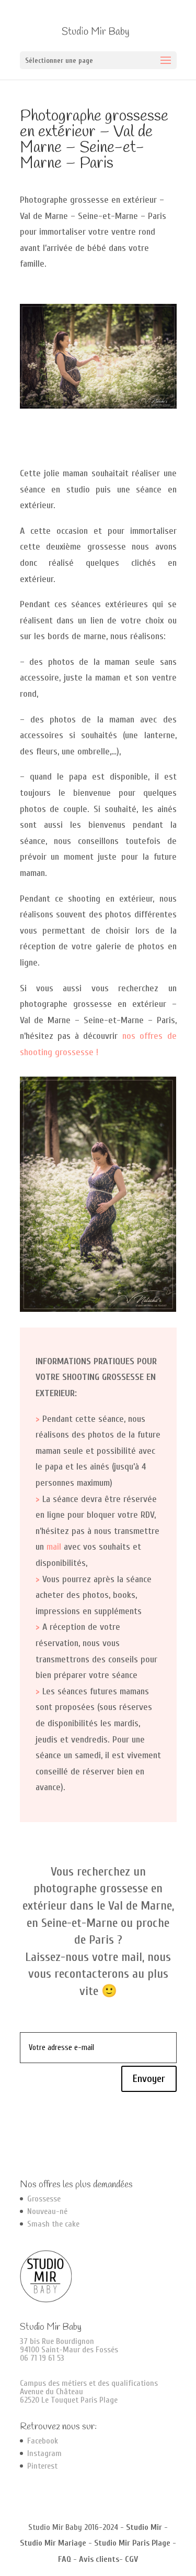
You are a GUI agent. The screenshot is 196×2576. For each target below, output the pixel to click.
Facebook (43, 2441)
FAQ (65, 2559)
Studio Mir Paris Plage (132, 2543)
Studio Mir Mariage (53, 2543)
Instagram (44, 2453)
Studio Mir (144, 2527)
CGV (131, 2559)
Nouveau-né (47, 2211)
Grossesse (44, 2199)
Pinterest (42, 2466)
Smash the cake (53, 2224)
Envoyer (149, 2079)
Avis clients (99, 2559)
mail (54, 1547)
